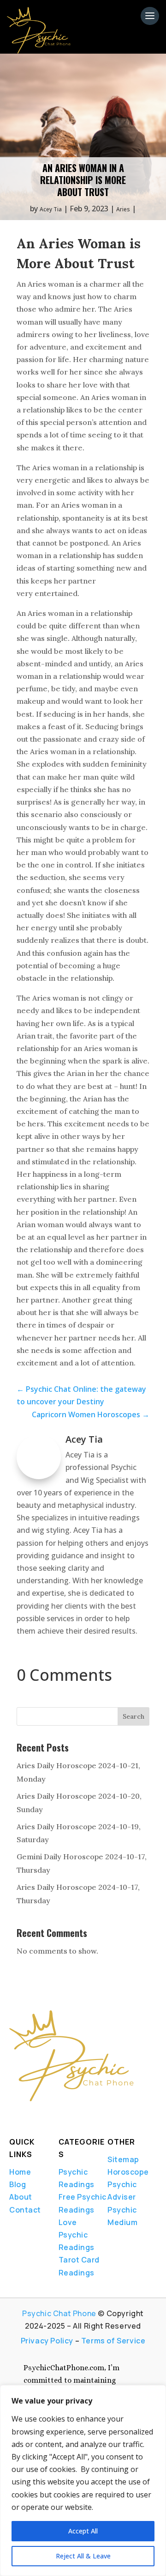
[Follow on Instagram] (59, 2115)
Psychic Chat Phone (59, 2313)
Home (20, 2172)
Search (133, 1716)
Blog (18, 2184)
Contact (25, 2210)
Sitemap (123, 2159)
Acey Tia (51, 209)
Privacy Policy (47, 2341)
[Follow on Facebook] (12, 2115)
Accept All (83, 2531)
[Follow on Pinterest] (79, 2115)
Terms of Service (113, 2341)
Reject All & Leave (83, 2556)
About (21, 2197)
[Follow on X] (28, 2115)
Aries (123, 209)
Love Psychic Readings (77, 2235)
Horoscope (128, 2172)
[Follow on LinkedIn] (43, 2115)
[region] (83, 2481)
